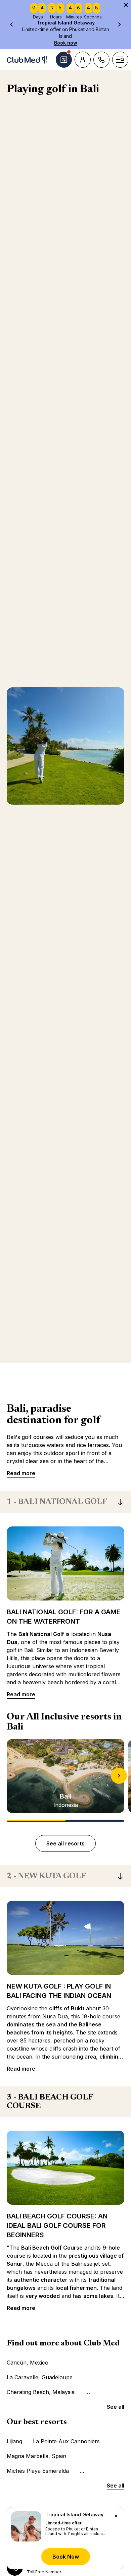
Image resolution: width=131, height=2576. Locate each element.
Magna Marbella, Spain (36, 2456)
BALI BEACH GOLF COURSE (50, 2102)
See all (116, 2407)
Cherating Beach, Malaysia (41, 2392)
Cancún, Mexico (28, 2363)
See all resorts (65, 1843)
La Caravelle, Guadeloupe (40, 2377)
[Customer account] (83, 60)
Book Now (66, 2557)
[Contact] (101, 60)
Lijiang (14, 2441)
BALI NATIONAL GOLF (57, 1502)
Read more (21, 1473)
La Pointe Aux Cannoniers (66, 2441)
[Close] (116, 2516)
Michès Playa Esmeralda (38, 2471)
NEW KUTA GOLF (46, 1876)
